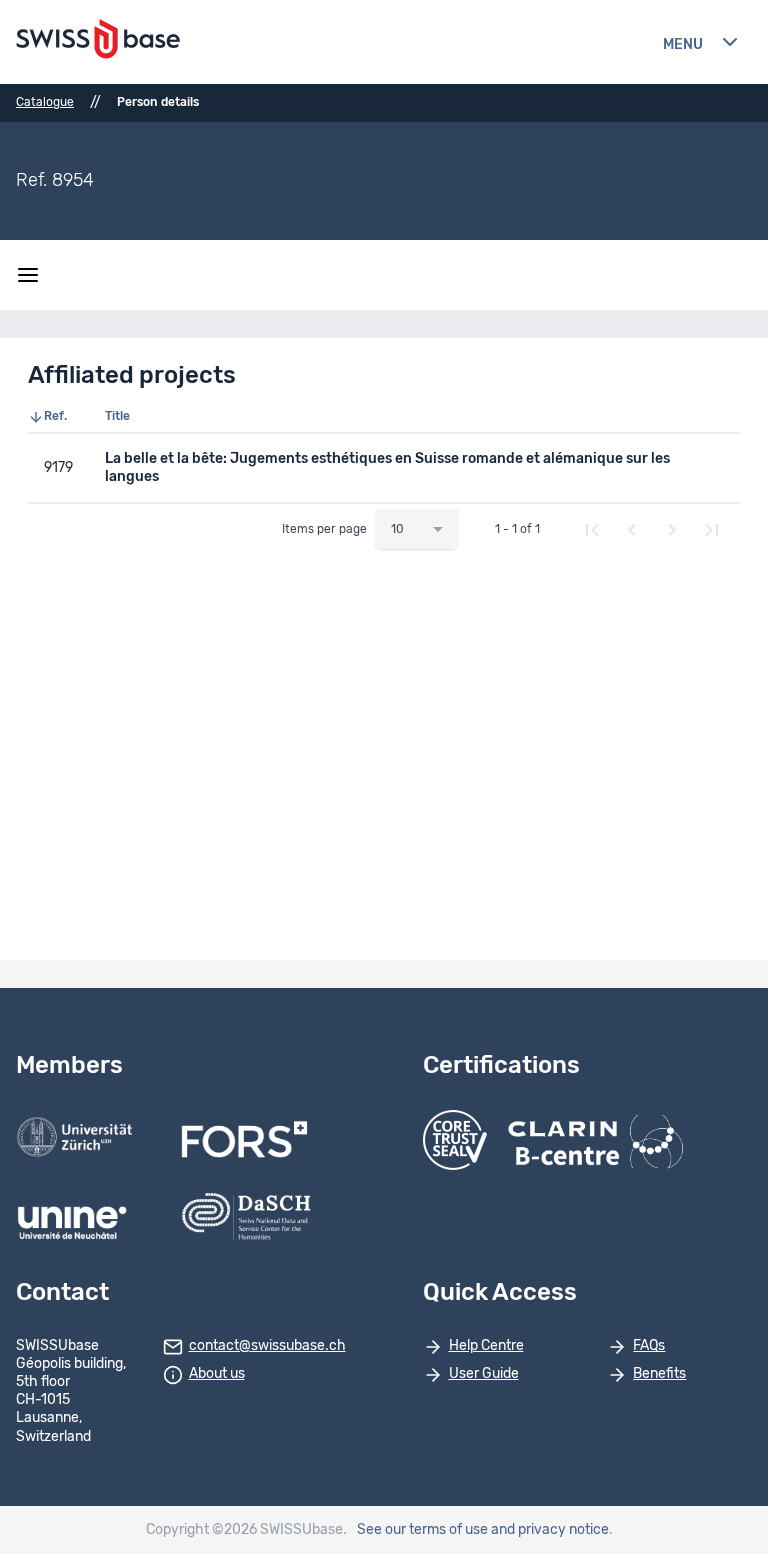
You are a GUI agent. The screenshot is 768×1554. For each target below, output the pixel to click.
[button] (58, 417)
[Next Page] (672, 530)
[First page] (592, 530)
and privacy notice (550, 1530)
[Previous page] (632, 530)
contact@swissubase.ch (267, 1346)
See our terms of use (422, 1530)
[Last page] (712, 530)
